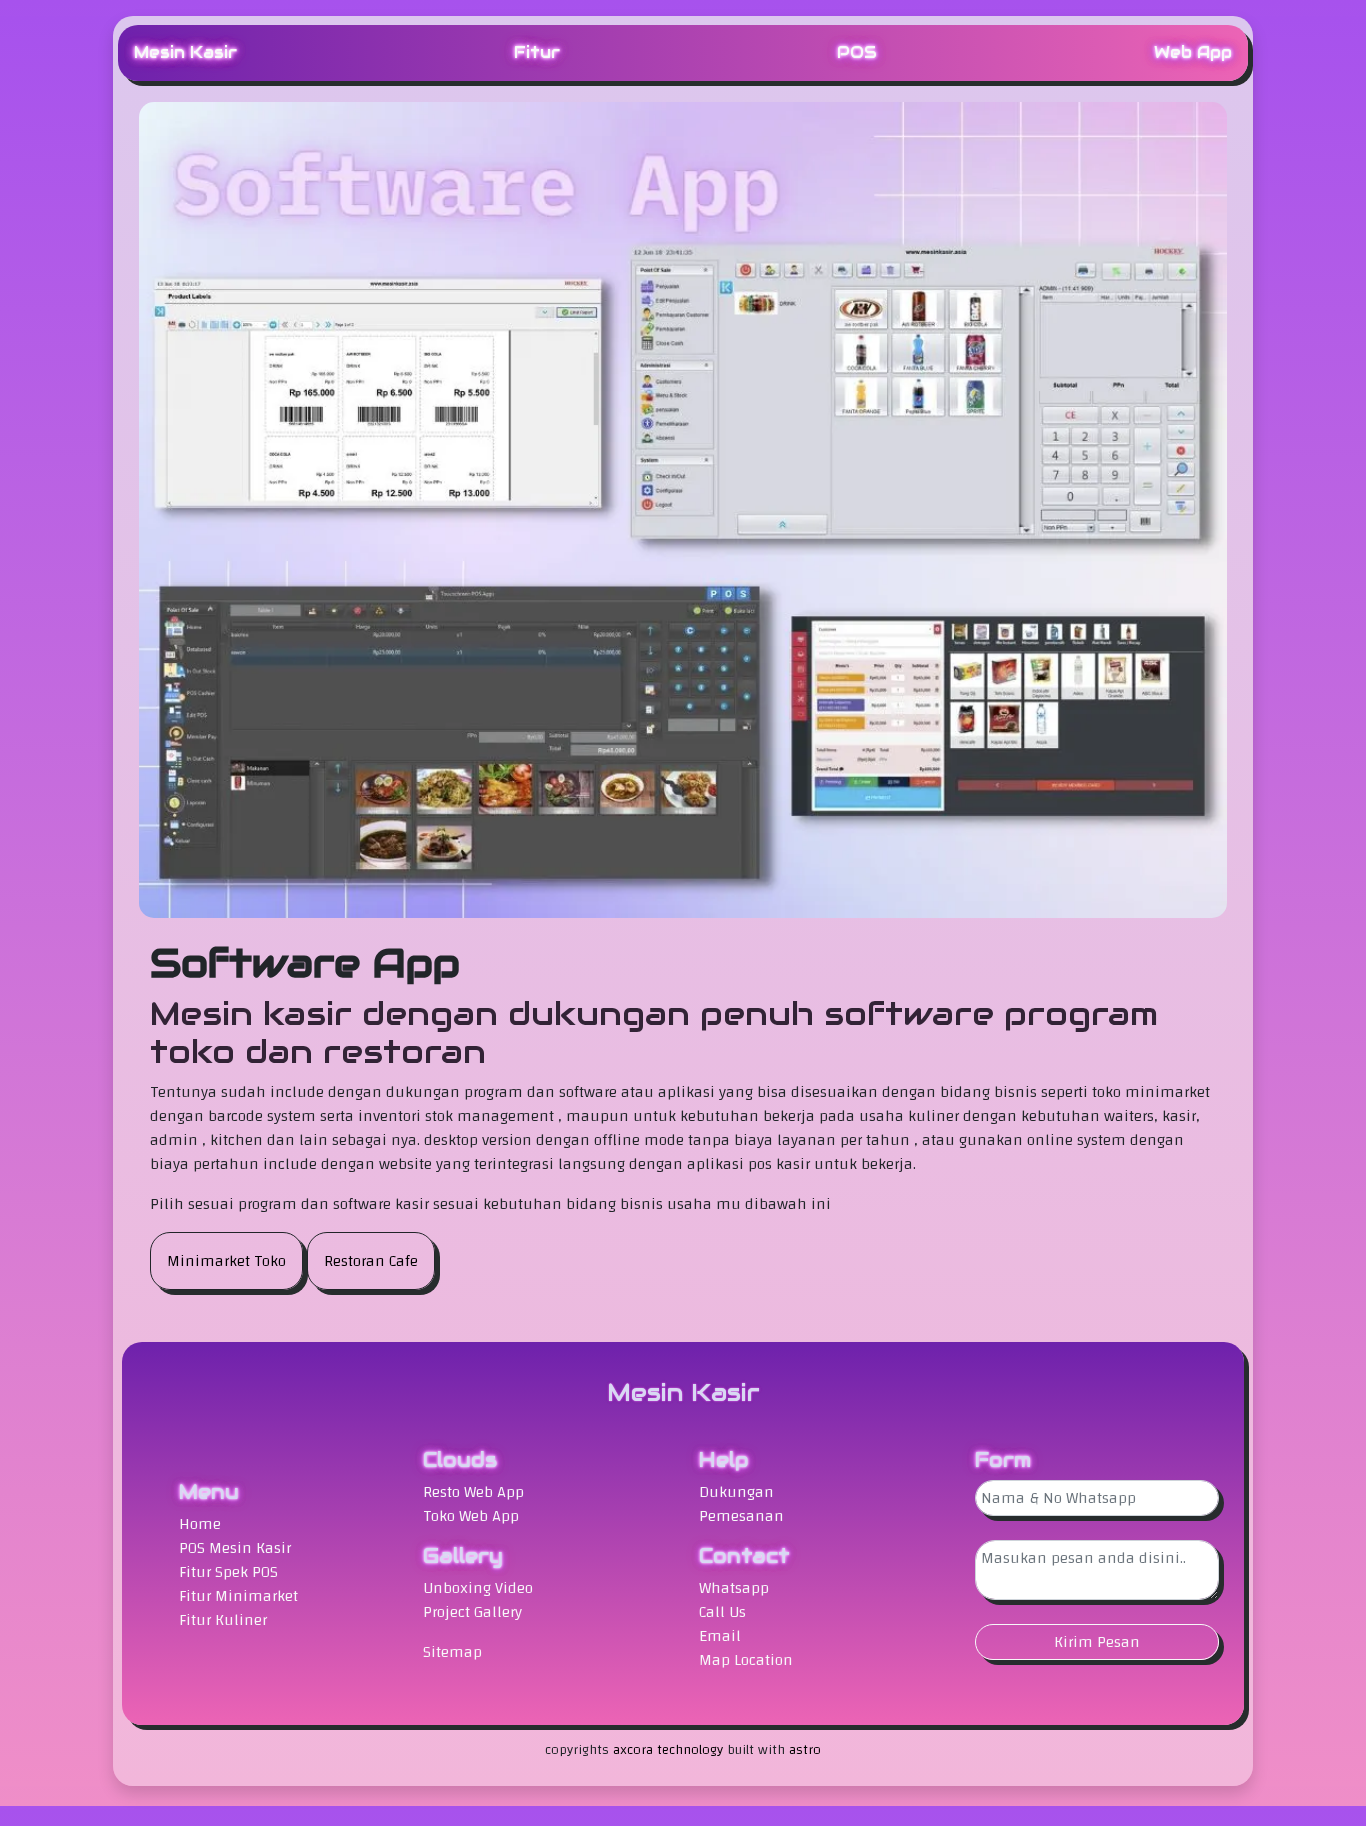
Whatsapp (734, 1588)
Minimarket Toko (226, 1261)
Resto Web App (473, 1492)
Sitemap (452, 1652)
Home (200, 1524)
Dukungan (736, 1492)
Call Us (722, 1612)
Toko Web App (471, 1516)
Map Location (746, 1660)
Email (720, 1636)
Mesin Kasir (185, 52)
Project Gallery (472, 1612)
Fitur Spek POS (228, 1572)
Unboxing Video (478, 1588)
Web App (1193, 52)
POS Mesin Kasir (235, 1548)
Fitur (537, 52)
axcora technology (668, 1750)
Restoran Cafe (371, 1261)
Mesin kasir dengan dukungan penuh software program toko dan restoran (654, 1032)
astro (805, 1750)
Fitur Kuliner (223, 1620)
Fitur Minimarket (238, 1596)
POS (857, 52)
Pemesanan (741, 1516)
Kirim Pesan (1097, 1642)
